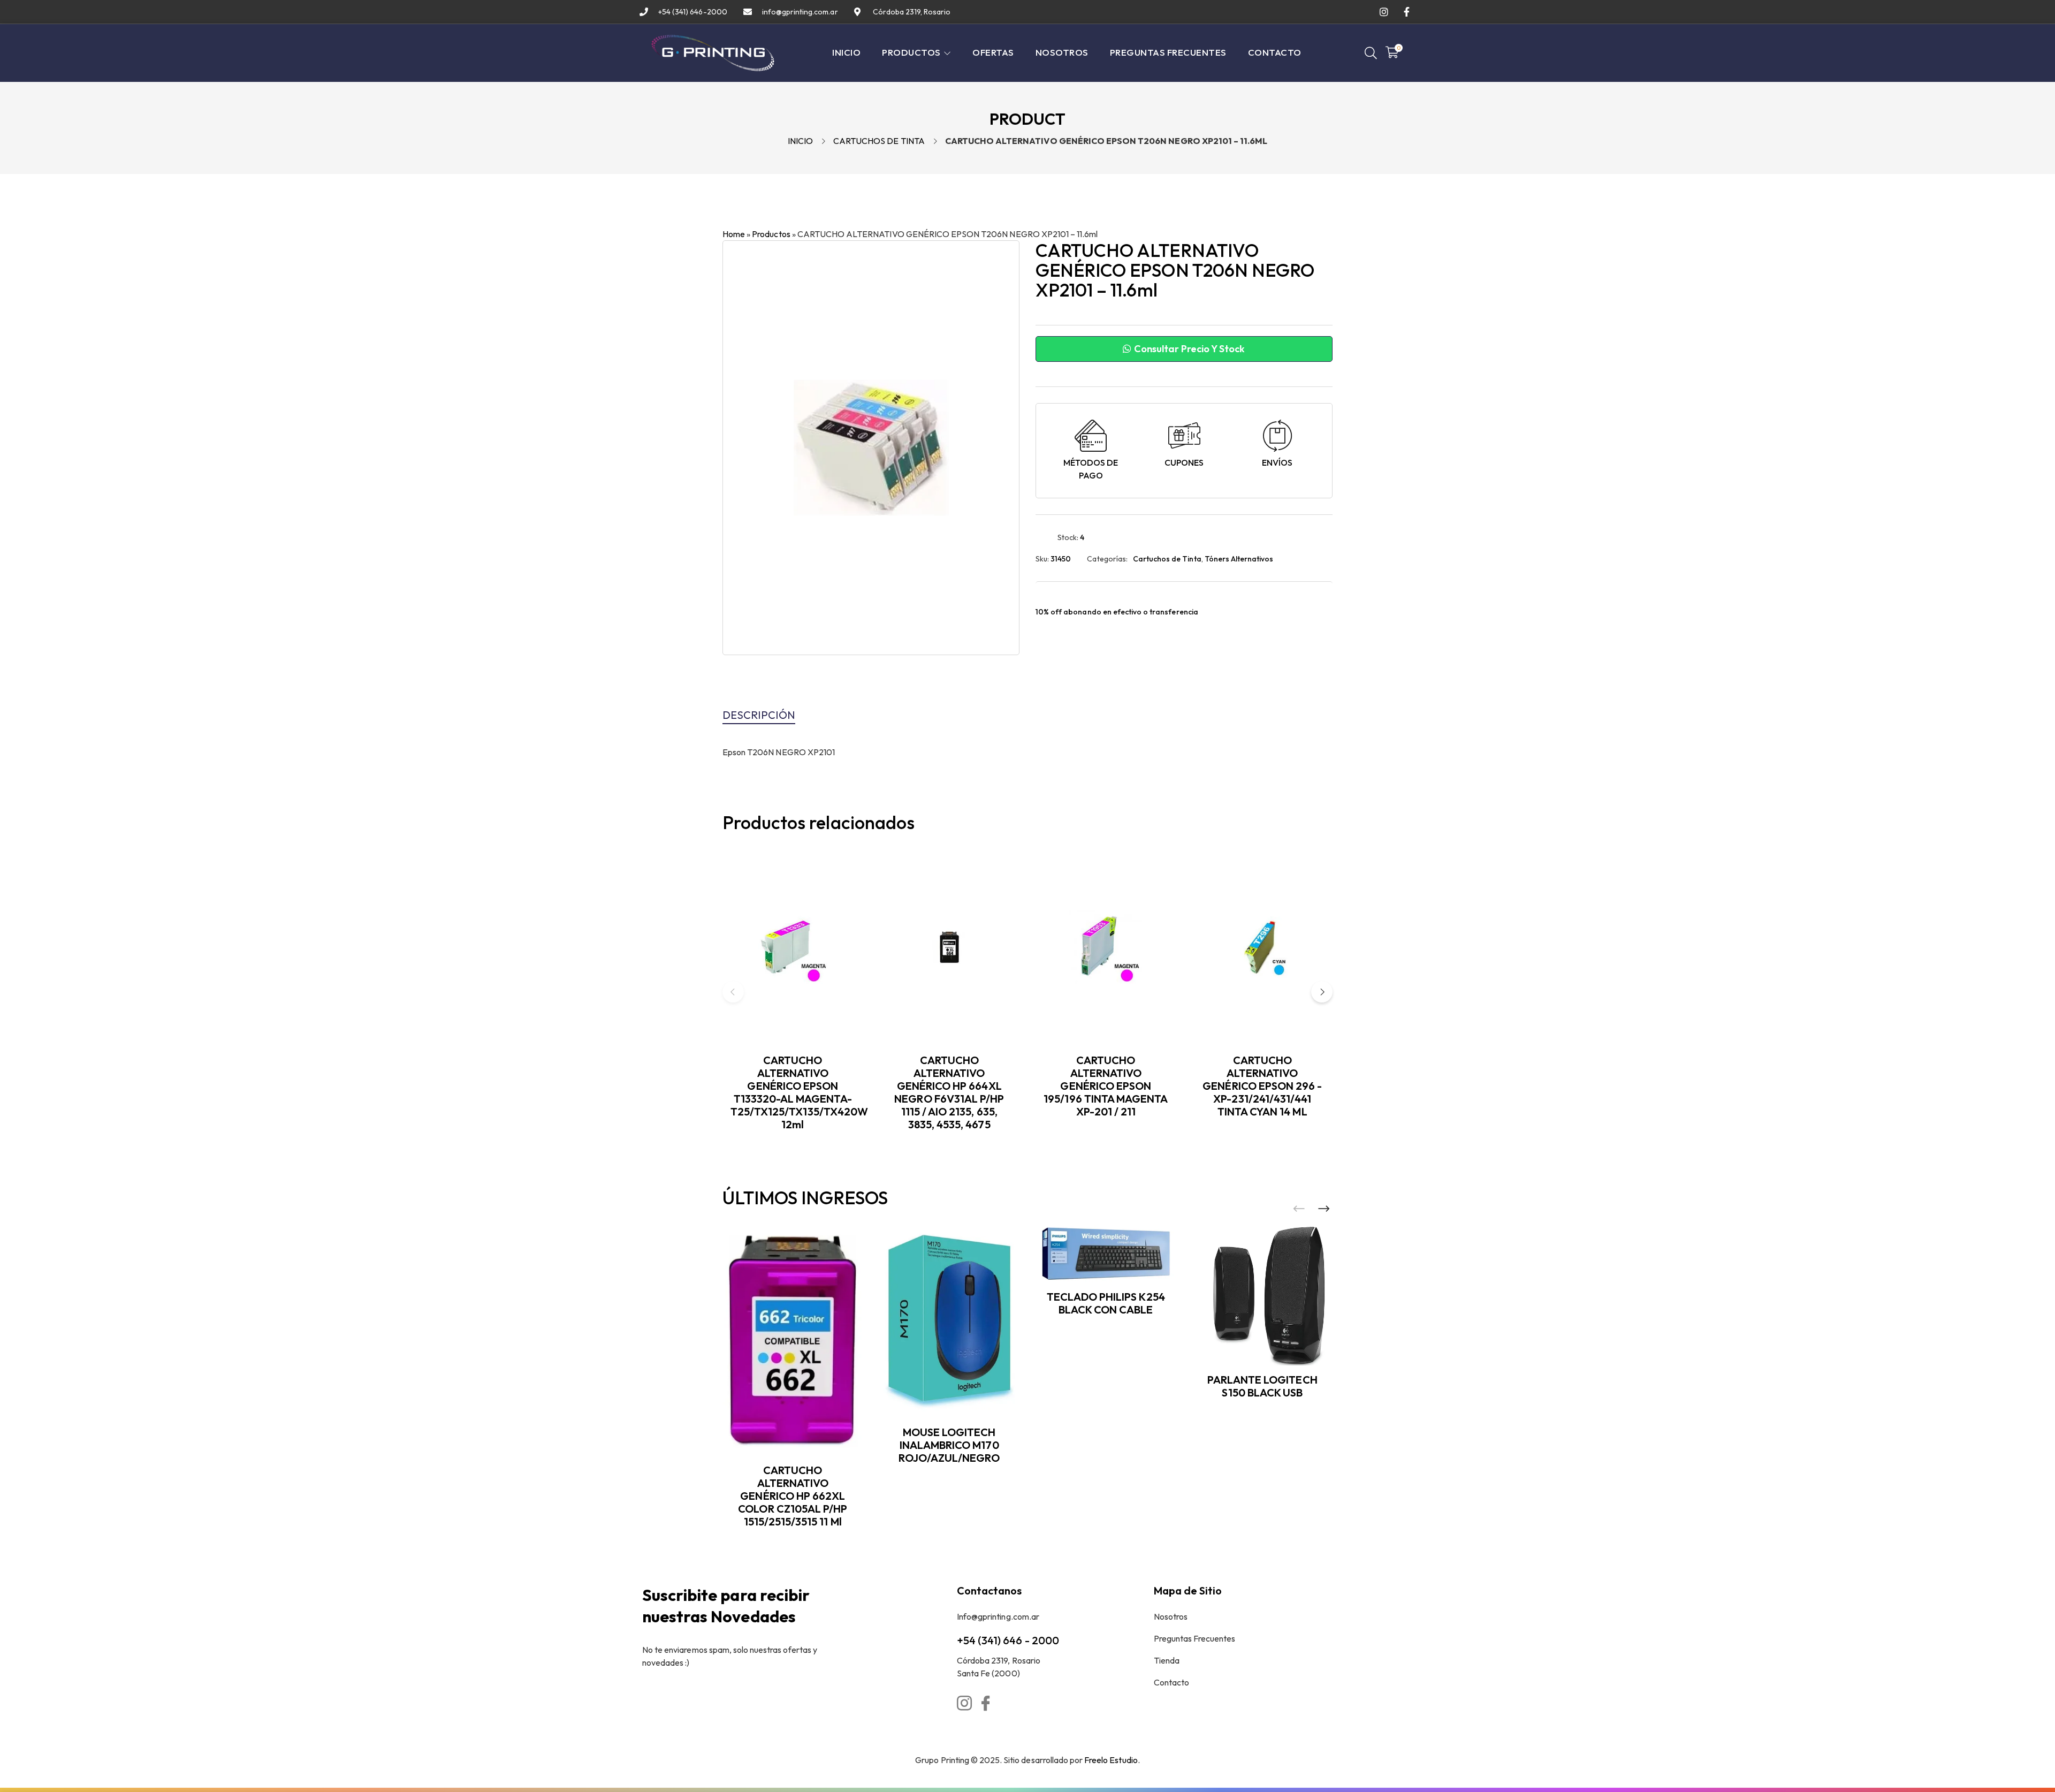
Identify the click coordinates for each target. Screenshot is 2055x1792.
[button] (1322, 992)
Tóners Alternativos (1239, 559)
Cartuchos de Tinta (879, 141)
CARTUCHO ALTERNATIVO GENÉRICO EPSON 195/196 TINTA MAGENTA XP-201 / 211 (1106, 1086)
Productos (771, 234)
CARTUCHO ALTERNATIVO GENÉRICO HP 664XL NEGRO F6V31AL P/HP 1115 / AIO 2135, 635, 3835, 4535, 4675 (949, 1092)
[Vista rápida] (858, 898)
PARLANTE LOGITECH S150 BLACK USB (1262, 1386)
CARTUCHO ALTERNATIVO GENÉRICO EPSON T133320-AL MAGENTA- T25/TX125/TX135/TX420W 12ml (799, 1092)
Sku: (1042, 559)
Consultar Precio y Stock (1189, 349)
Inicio (800, 141)
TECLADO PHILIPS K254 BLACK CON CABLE (1106, 1303)
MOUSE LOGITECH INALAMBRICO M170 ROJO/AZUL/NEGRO (949, 1445)
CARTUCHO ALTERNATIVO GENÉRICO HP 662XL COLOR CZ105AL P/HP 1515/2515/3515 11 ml (793, 1496)
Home (734, 234)
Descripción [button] (759, 715)
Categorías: (1107, 559)
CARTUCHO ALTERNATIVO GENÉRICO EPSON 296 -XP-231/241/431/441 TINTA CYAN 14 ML (1262, 1086)
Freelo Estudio (1111, 1760)
